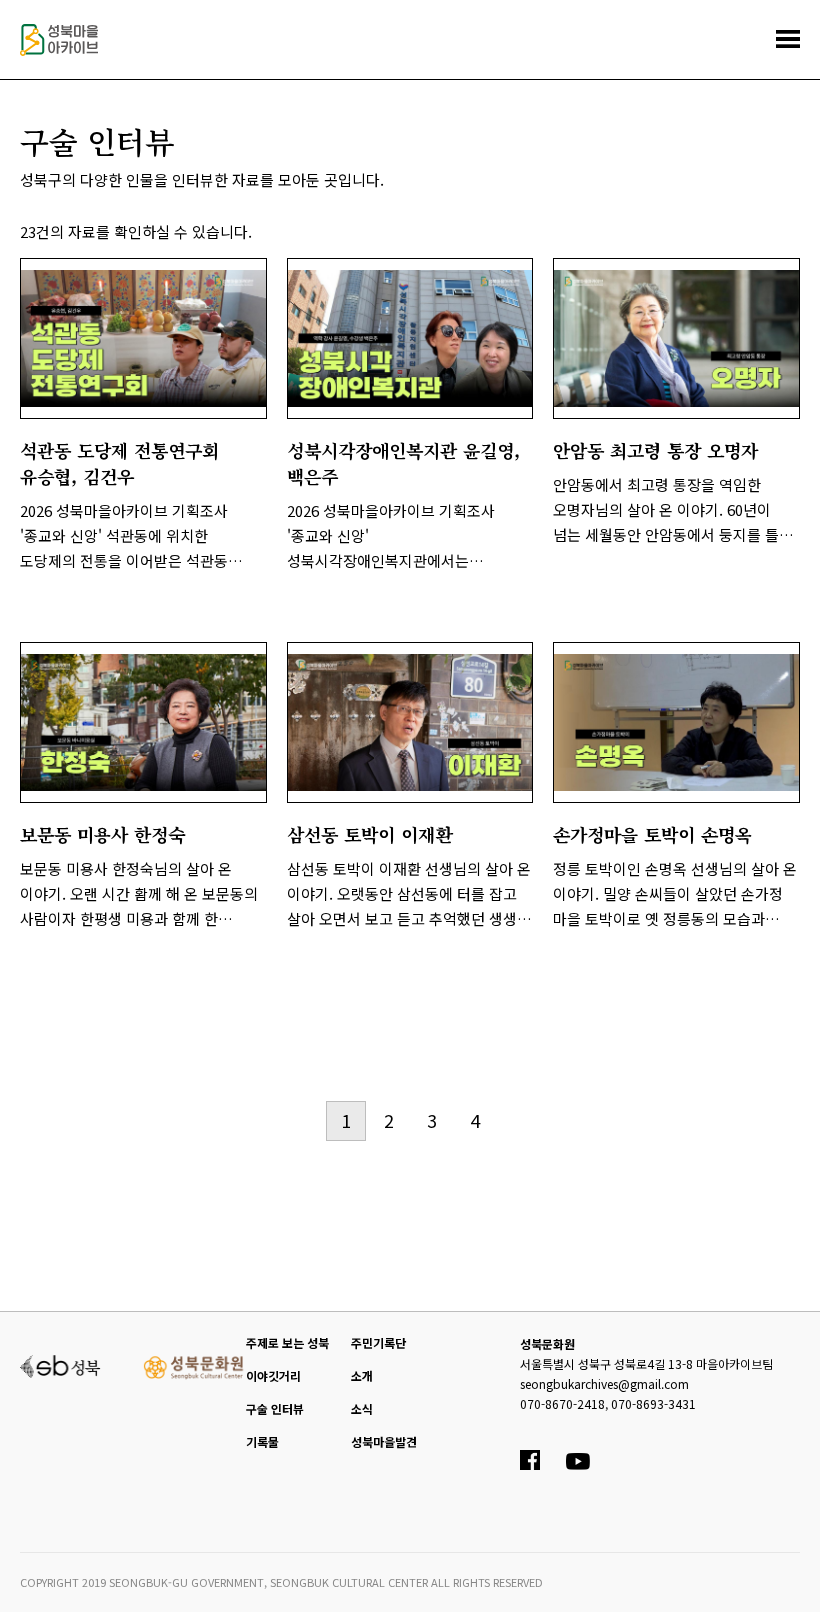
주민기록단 (378, 1342)
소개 (362, 1375)
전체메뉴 (788, 39)
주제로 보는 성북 (287, 1342)
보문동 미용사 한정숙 (102, 834)
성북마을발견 (384, 1441)
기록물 (262, 1441)
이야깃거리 (273, 1375)
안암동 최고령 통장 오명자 (655, 450)
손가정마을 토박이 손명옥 (652, 834)
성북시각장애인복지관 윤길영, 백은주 (403, 463)
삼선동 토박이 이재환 (369, 834)
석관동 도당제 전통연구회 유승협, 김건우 (119, 463)
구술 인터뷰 (275, 1408)
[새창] (60, 1364)
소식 (362, 1408)
